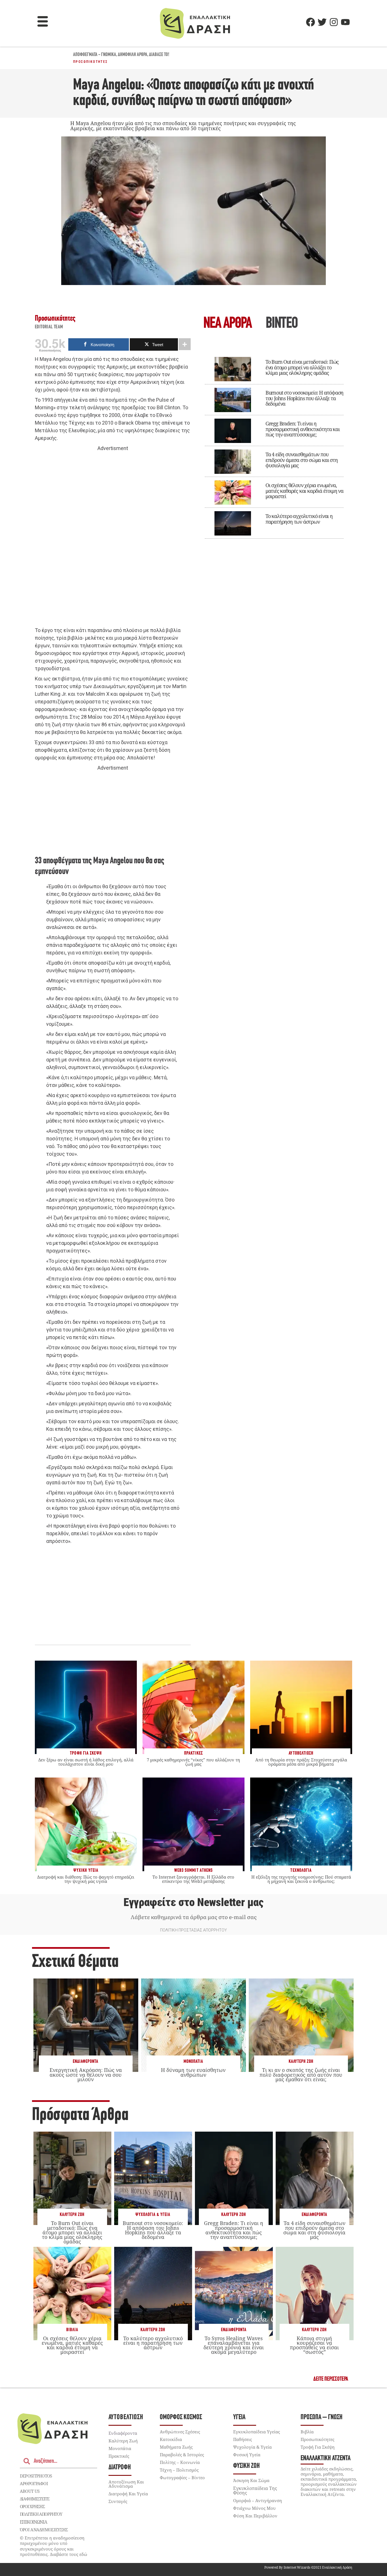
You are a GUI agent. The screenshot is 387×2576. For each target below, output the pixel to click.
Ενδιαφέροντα (86, 2062)
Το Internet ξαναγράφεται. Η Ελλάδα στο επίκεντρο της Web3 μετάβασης (193, 1879)
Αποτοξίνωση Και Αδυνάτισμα (126, 2484)
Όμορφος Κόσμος (181, 2417)
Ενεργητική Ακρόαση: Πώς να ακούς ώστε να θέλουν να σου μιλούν (86, 2074)
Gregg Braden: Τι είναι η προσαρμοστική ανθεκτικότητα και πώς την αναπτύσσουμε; (303, 429)
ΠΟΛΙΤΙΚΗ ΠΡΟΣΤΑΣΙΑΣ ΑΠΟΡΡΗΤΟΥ (193, 1930)
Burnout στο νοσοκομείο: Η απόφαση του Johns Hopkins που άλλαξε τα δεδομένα (304, 398)
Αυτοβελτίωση (126, 2417)
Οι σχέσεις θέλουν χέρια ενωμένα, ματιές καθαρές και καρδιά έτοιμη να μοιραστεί (304, 491)
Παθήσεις (243, 2439)
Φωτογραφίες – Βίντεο (182, 2478)
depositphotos (36, 2476)
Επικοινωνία (33, 2522)
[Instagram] (334, 22)
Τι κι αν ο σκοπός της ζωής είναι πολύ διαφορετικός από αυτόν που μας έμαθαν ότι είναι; (301, 2074)
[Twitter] (322, 22)
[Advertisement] (113, 539)
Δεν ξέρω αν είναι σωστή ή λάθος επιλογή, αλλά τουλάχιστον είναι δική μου (86, 1762)
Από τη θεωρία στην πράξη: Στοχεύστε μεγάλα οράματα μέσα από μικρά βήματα (301, 1762)
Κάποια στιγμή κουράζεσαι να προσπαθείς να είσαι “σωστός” (314, 2345)
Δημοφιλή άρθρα (133, 55)
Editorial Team (49, 327)
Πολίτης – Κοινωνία (180, 2462)
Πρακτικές (119, 2456)
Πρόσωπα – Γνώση (322, 2417)
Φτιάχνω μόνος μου (254, 2508)
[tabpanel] (274, 444)
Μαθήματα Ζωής (176, 2447)
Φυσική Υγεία (247, 2455)
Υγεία (239, 2417)
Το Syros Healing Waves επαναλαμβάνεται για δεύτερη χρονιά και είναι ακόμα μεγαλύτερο (234, 2345)
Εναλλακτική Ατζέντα (326, 2458)
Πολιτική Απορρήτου (41, 2514)
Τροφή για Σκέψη (318, 2447)
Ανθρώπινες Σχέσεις (180, 2432)
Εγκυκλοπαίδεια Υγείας (257, 2432)
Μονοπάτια (193, 2062)
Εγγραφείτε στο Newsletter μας (193, 1902)
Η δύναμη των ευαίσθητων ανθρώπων (193, 2072)
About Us (30, 2491)
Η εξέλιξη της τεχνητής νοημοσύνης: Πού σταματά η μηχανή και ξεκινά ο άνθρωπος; (301, 1879)
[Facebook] (311, 22)
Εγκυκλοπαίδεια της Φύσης (255, 2491)
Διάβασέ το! (159, 55)
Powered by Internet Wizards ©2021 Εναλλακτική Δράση (308, 2567)
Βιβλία (72, 2330)
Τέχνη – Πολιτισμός (179, 2470)
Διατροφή (120, 2467)
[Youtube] (345, 22)
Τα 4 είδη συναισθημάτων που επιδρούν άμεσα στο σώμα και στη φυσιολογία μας (302, 460)
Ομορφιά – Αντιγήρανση (258, 2500)
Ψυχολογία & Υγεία (153, 2215)
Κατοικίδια (171, 2439)
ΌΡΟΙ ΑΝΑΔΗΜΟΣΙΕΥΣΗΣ (44, 2530)
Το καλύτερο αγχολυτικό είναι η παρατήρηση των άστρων (299, 519)
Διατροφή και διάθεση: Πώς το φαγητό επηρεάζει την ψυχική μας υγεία (86, 1879)
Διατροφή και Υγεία (128, 2494)
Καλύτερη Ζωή (301, 2062)
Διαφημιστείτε (35, 2499)
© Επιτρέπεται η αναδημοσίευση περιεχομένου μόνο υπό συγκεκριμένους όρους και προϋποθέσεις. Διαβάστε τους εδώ (54, 2546)
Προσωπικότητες (91, 62)
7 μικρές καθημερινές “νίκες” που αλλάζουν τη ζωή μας (193, 1762)
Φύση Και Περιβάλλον (255, 2516)
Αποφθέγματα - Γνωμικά (95, 55)
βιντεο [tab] (282, 324)
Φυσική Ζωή (246, 2466)
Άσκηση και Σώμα (251, 2480)
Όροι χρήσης (32, 2506)
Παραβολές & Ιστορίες (182, 2455)
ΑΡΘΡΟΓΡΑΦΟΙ (34, 2483)
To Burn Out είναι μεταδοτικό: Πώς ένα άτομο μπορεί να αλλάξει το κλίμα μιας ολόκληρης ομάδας (302, 367)
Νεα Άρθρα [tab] (227, 324)
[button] (43, 22)
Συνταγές (118, 2501)
